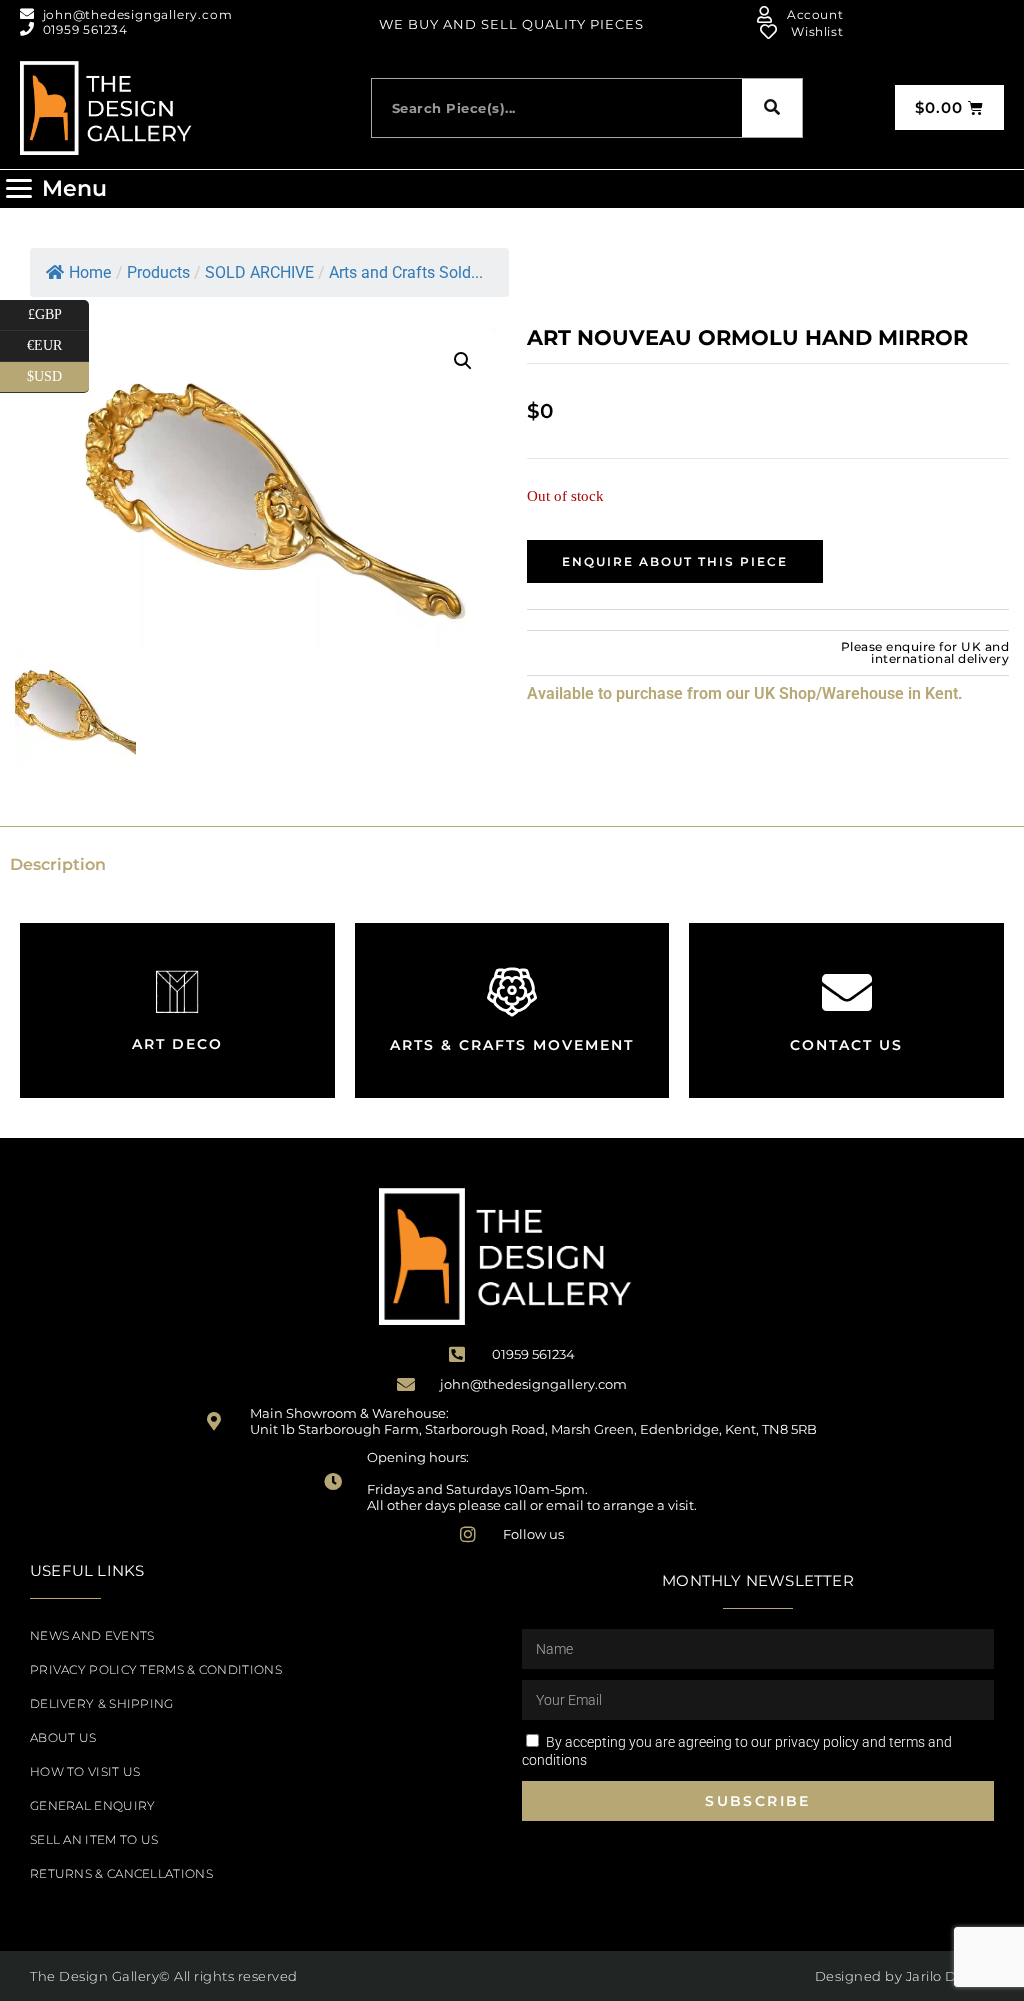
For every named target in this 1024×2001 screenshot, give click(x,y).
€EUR (58, 342)
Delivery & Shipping (102, 1703)
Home (90, 272)
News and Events (92, 1635)
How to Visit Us (85, 1771)
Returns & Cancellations (121, 1873)
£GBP (58, 311)
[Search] (772, 108)
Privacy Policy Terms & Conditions (156, 1669)
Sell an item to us (94, 1839)
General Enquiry (93, 1805)
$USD (58, 373)
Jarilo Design (950, 1976)
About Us (63, 1737)
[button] (56, 189)
